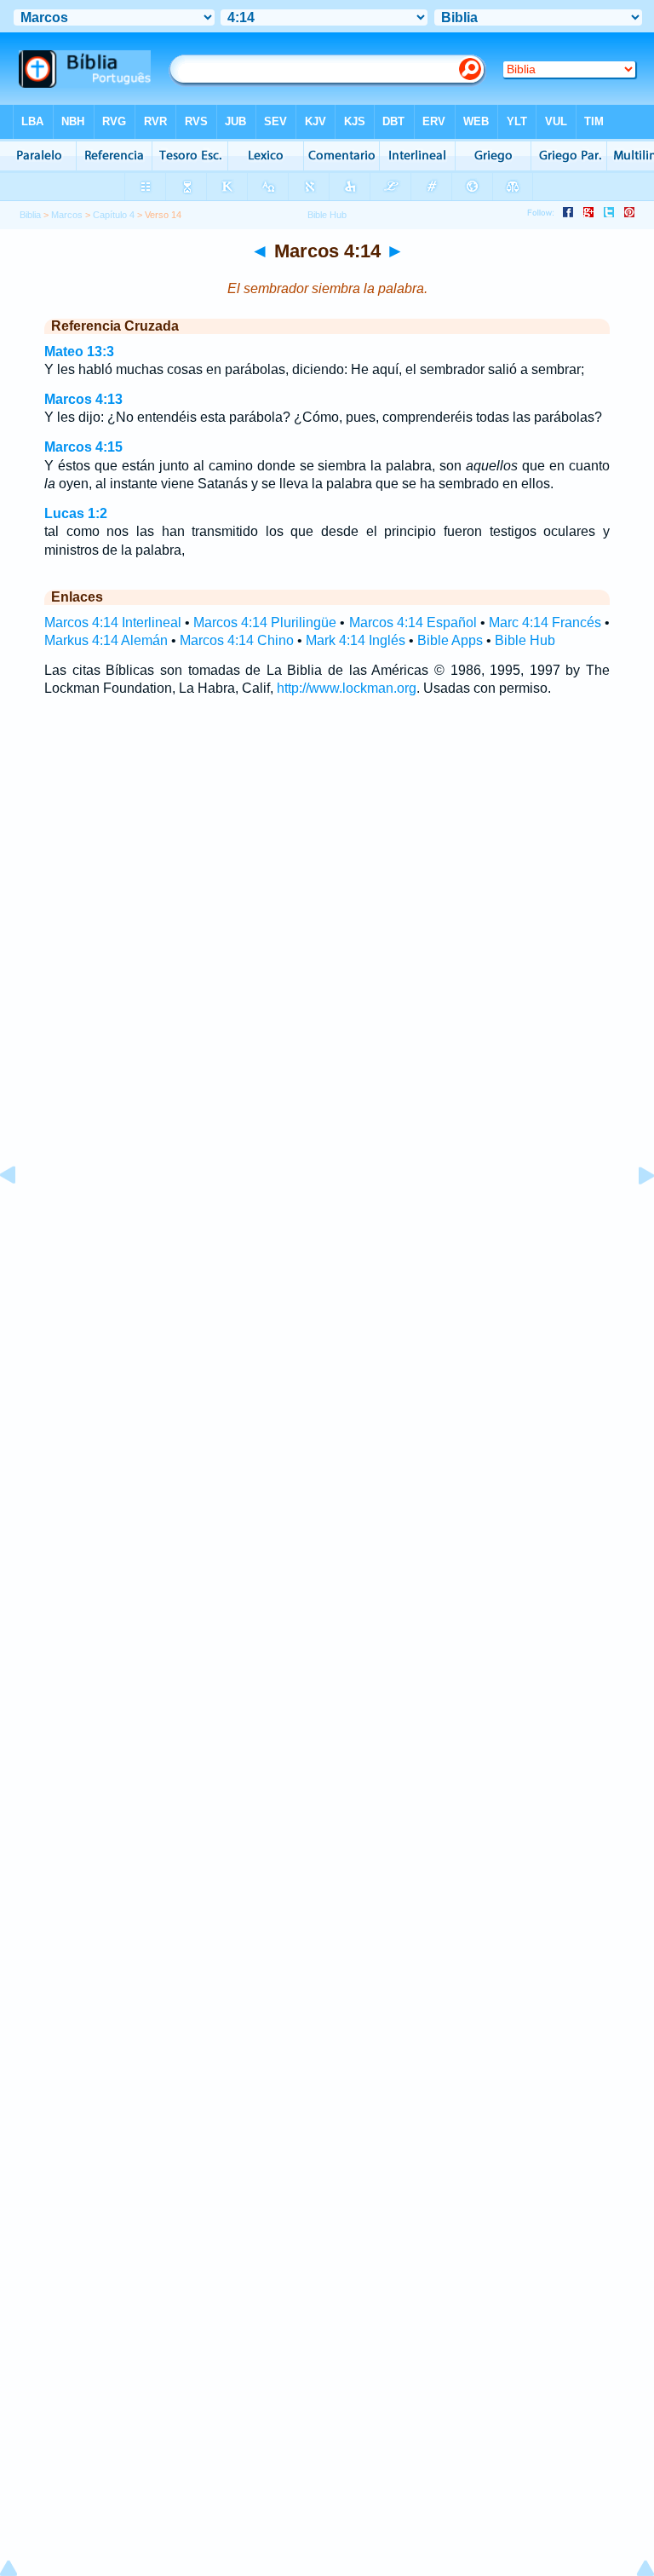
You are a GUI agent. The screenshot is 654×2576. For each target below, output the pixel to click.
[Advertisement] (327, 1194)
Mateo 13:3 (79, 352)
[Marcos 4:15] (633, 1214)
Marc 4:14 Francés (545, 622)
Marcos (67, 215)
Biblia (30, 215)
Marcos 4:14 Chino (237, 640)
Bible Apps (450, 640)
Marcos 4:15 (83, 447)
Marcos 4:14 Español (413, 622)
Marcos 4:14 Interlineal (113, 622)
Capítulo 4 (114, 215)
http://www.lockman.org (347, 688)
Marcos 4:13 (83, 399)
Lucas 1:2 (76, 513)
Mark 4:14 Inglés (356, 640)
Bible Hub (525, 640)
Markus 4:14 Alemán (106, 640)
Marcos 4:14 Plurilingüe (265, 622)
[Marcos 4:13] (21, 1214)
